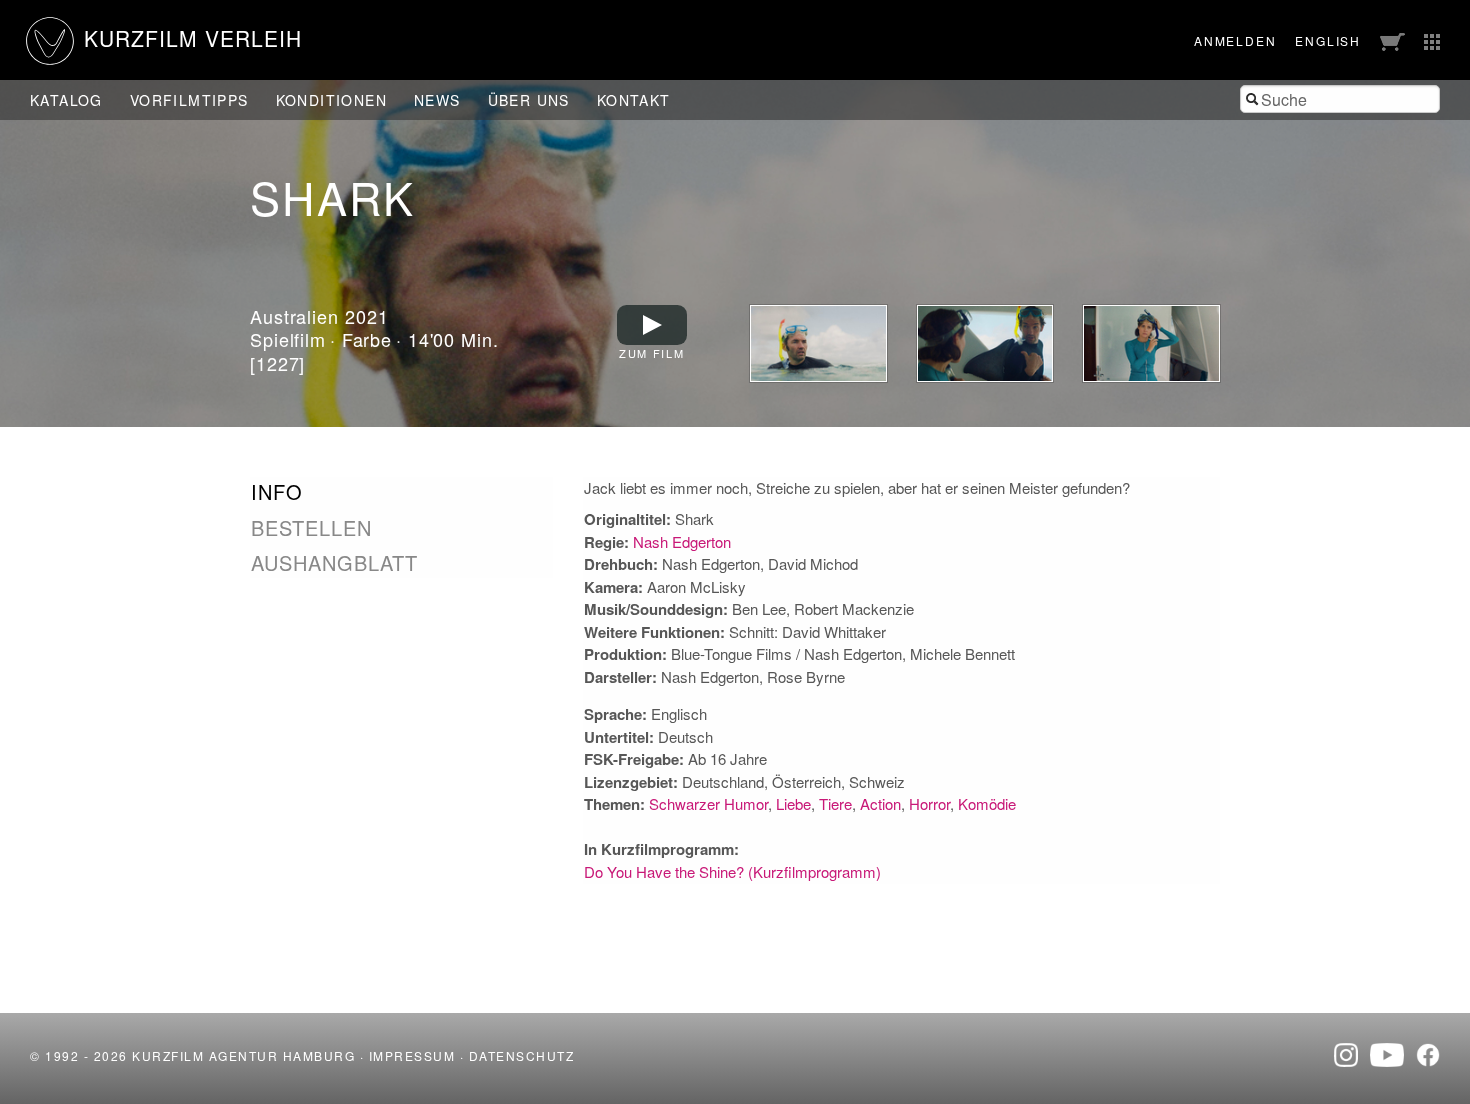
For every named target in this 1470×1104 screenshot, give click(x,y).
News (437, 100)
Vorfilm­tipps (189, 100)
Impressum (412, 1055)
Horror (929, 803)
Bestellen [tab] (311, 528)
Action (880, 803)
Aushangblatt (334, 562)
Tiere (835, 803)
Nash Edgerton (682, 541)
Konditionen (331, 100)
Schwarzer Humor (708, 803)
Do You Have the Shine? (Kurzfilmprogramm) (732, 871)
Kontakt (634, 100)
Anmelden (1235, 40)
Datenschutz (522, 1055)
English (1328, 40)
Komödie (987, 803)
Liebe (793, 803)
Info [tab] (277, 492)
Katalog (66, 100)
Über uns (529, 100)
